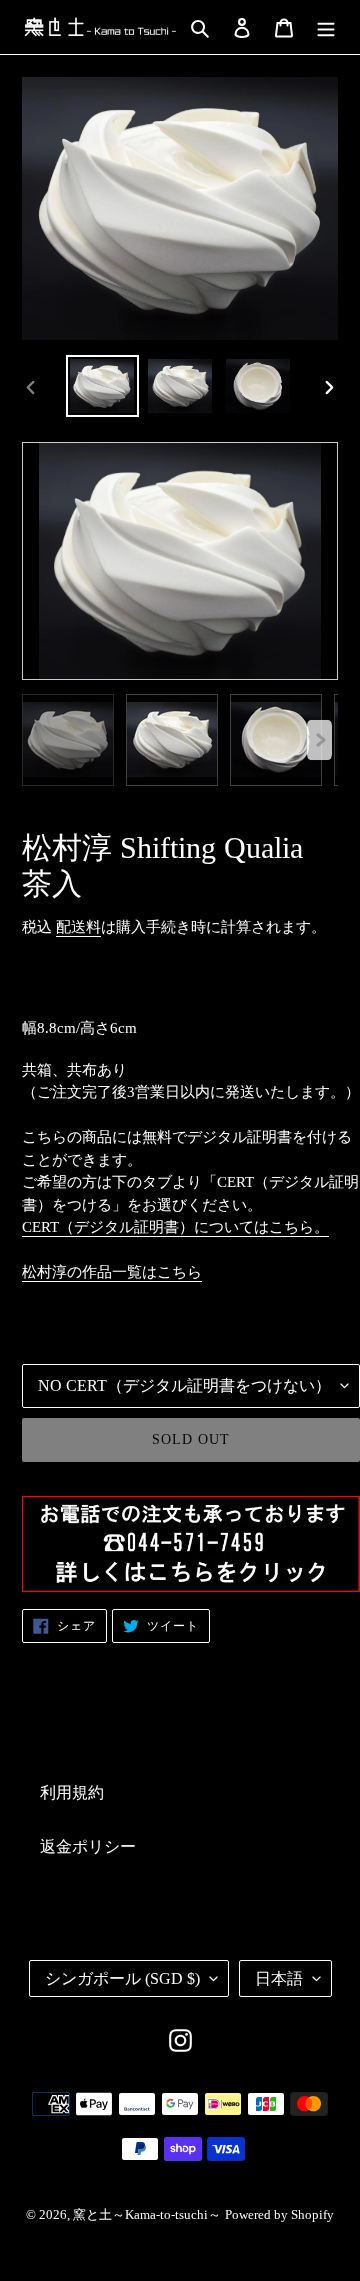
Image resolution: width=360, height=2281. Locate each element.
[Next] (319, 740)
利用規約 (72, 1792)
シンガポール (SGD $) (122, 1978)
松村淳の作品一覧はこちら (112, 1272)
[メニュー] (326, 27)
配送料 (78, 927)
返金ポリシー (88, 1846)
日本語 (279, 1978)
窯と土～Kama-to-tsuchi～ (147, 2214)
